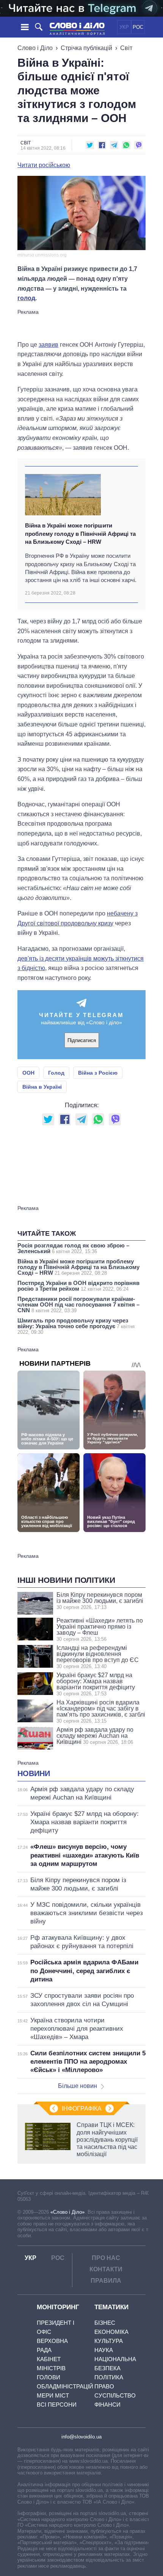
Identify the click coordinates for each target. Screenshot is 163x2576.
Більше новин (78, 2086)
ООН (28, 1073)
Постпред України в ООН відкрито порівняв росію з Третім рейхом (78, 1286)
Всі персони (57, 2405)
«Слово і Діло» (67, 2212)
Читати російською (44, 165)
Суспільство (115, 2395)
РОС (138, 27)
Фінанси (107, 2405)
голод (26, 298)
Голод (56, 1073)
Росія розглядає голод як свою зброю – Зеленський (73, 1248)
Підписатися (82, 1040)
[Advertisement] (81, 324)
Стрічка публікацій (86, 48)
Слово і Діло (35, 48)
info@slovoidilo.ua (81, 2437)
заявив (49, 345)
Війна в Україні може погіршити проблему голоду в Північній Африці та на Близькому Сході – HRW (80, 534)
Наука (104, 2350)
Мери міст (53, 2395)
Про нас (106, 2258)
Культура (109, 2341)
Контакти (106, 2269)
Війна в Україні (42, 1087)
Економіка (111, 2332)
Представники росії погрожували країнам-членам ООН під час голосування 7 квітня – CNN (78, 1304)
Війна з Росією (98, 1073)
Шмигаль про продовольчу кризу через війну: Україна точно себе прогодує (76, 1326)
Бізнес (105, 2323)
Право (104, 2386)
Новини (34, 1773)
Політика (109, 2377)
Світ (126, 48)
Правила (106, 2281)
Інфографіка (82, 2109)
